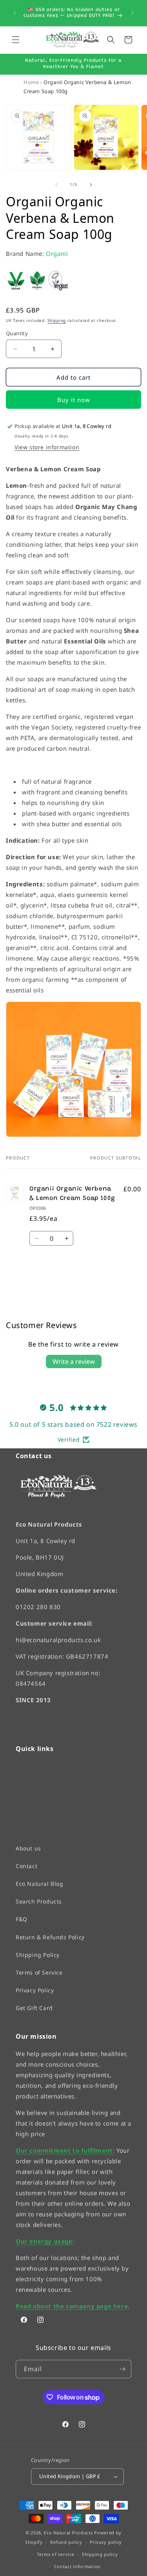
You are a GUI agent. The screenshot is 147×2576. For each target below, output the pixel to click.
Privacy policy (106, 2542)
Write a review (74, 1361)
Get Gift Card (34, 2008)
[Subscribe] (122, 2369)
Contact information (77, 2566)
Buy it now (74, 400)
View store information (47, 447)
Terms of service (55, 2554)
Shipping (57, 320)
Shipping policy (100, 2554)
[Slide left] (56, 185)
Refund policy (66, 2542)
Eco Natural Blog (40, 1884)
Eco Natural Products (68, 2532)
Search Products (39, 1901)
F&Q (22, 1919)
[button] (16, 40)
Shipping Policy (38, 1954)
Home (31, 82)
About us (28, 1848)
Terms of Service (39, 1972)
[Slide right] (91, 185)
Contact (26, 1866)
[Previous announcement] (15, 13)
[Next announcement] (132, 13)
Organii (57, 254)
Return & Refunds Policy (50, 1937)
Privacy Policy (35, 1990)
